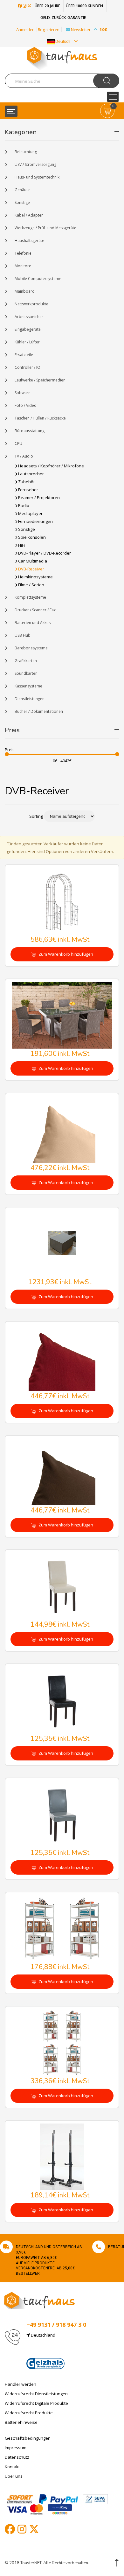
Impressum (16, 2448)
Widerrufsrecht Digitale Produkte (36, 2403)
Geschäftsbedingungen (28, 2438)
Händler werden (21, 2384)
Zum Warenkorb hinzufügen (65, 954)
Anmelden (25, 29)
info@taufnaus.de (56, 2350)
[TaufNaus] (39, 2300)
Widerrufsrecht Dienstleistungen (36, 2394)
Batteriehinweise (21, 2422)
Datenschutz (17, 2457)
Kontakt (12, 2467)
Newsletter (89, 29)
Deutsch (63, 41)
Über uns (14, 2476)
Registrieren (49, 29)
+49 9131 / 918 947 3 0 (56, 2325)
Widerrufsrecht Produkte (29, 2413)
